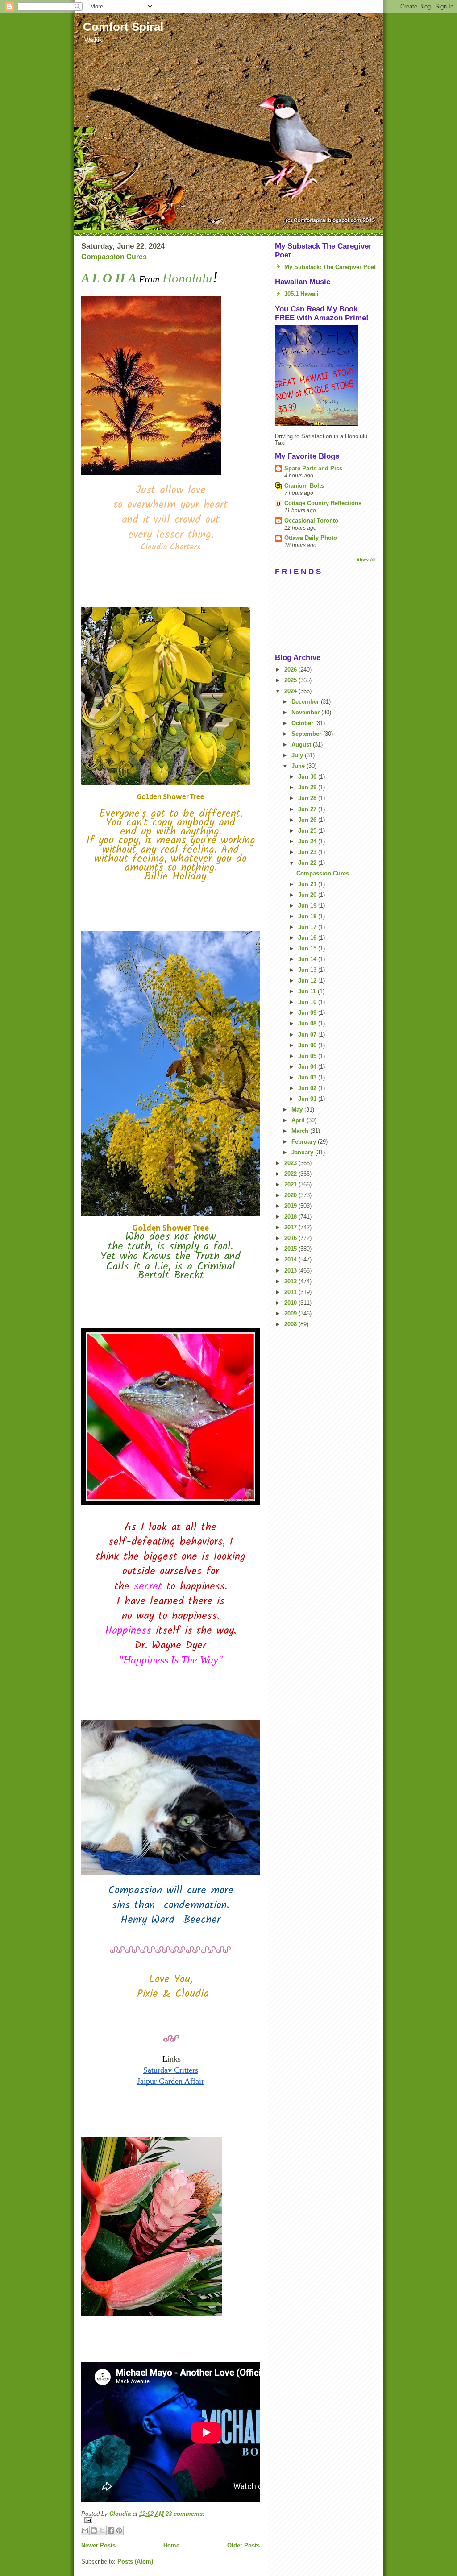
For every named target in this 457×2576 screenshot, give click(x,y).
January (303, 1152)
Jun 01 (308, 1099)
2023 (291, 1163)
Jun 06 (308, 1045)
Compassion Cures (114, 257)
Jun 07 (308, 1035)
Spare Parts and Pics (313, 468)
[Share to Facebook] (111, 2530)
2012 (291, 1281)
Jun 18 (308, 916)
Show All (366, 559)
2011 (291, 1292)
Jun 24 (308, 841)
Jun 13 (308, 970)
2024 (291, 691)
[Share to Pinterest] (119, 2530)
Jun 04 (308, 1067)
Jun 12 (308, 981)
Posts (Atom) (135, 2561)
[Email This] (85, 2530)
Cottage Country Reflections (323, 503)
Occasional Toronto (311, 521)
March (301, 1131)
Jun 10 (308, 1002)
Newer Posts (98, 2545)
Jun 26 (308, 820)
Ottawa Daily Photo (311, 538)
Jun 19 (308, 906)
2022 (291, 1174)
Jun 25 (308, 831)
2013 (291, 1271)
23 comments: (185, 2514)
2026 (291, 670)
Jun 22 (308, 863)
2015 (291, 1249)
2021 (291, 1184)
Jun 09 (308, 1013)
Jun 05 (308, 1056)
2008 (291, 1324)
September (307, 734)
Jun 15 (308, 948)
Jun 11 (308, 991)
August (302, 745)
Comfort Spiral (123, 27)
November (306, 712)
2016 (291, 1238)
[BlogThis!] (94, 2530)
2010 (291, 1303)
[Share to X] (102, 2530)
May (298, 1110)
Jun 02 (308, 1088)
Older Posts (243, 2545)
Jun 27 (308, 809)
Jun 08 (308, 1023)
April (299, 1120)
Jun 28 (308, 798)
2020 (291, 1195)
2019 (291, 1206)
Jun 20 (308, 895)
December (306, 702)
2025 (291, 680)
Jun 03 (308, 1077)
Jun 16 (308, 938)
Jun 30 (308, 777)
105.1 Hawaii (301, 294)
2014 (291, 1259)
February (305, 1142)
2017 (291, 1227)
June (299, 766)
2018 (291, 1217)
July (298, 755)
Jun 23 (308, 852)
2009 (291, 1313)
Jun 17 (308, 927)
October (303, 723)
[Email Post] (170, 2520)
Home (171, 2545)
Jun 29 (308, 787)
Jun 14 (308, 959)
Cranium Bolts (304, 486)
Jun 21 (308, 884)
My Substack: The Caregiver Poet (330, 267)
